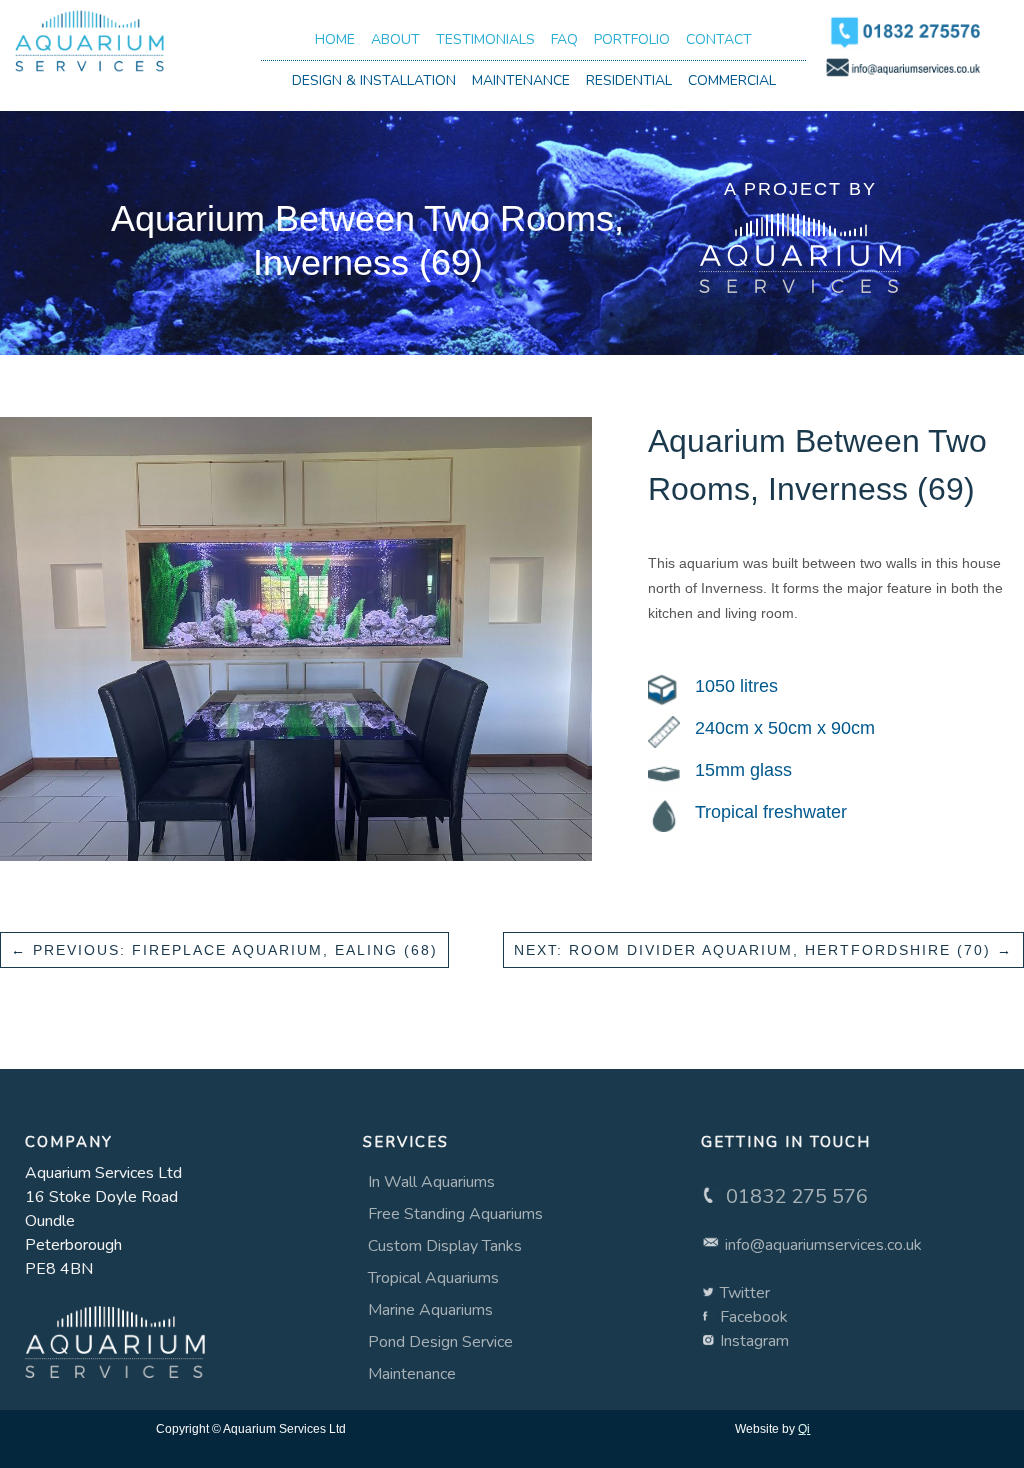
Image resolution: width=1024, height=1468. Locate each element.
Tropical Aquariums (433, 1278)
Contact (719, 39)
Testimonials (485, 39)
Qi (804, 1429)
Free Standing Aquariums (455, 1214)
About (395, 39)
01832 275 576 (797, 1196)
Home (335, 39)
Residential (629, 80)
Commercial (732, 80)
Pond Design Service (440, 1342)
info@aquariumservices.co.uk (823, 1245)
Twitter (745, 1293)
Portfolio (632, 39)
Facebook (754, 1317)
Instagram (754, 1341)
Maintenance (521, 80)
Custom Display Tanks (445, 1246)
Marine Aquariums (430, 1310)
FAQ (564, 39)
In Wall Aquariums (431, 1182)
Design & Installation (374, 80)
